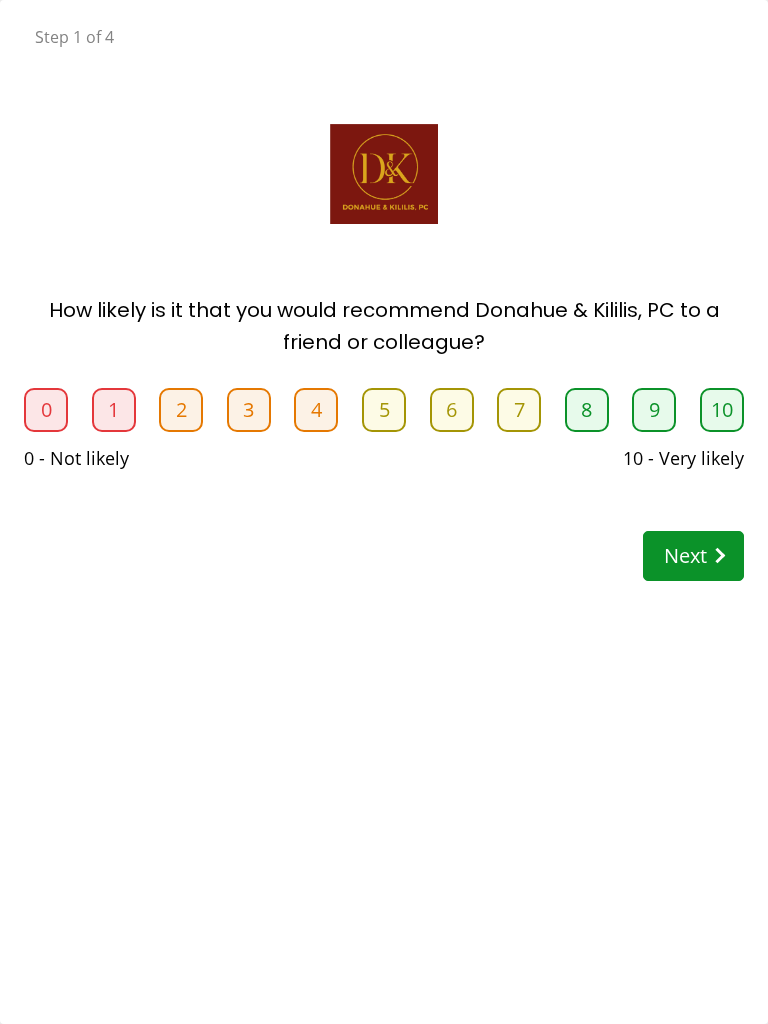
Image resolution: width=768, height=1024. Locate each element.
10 (722, 409)
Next (688, 555)
